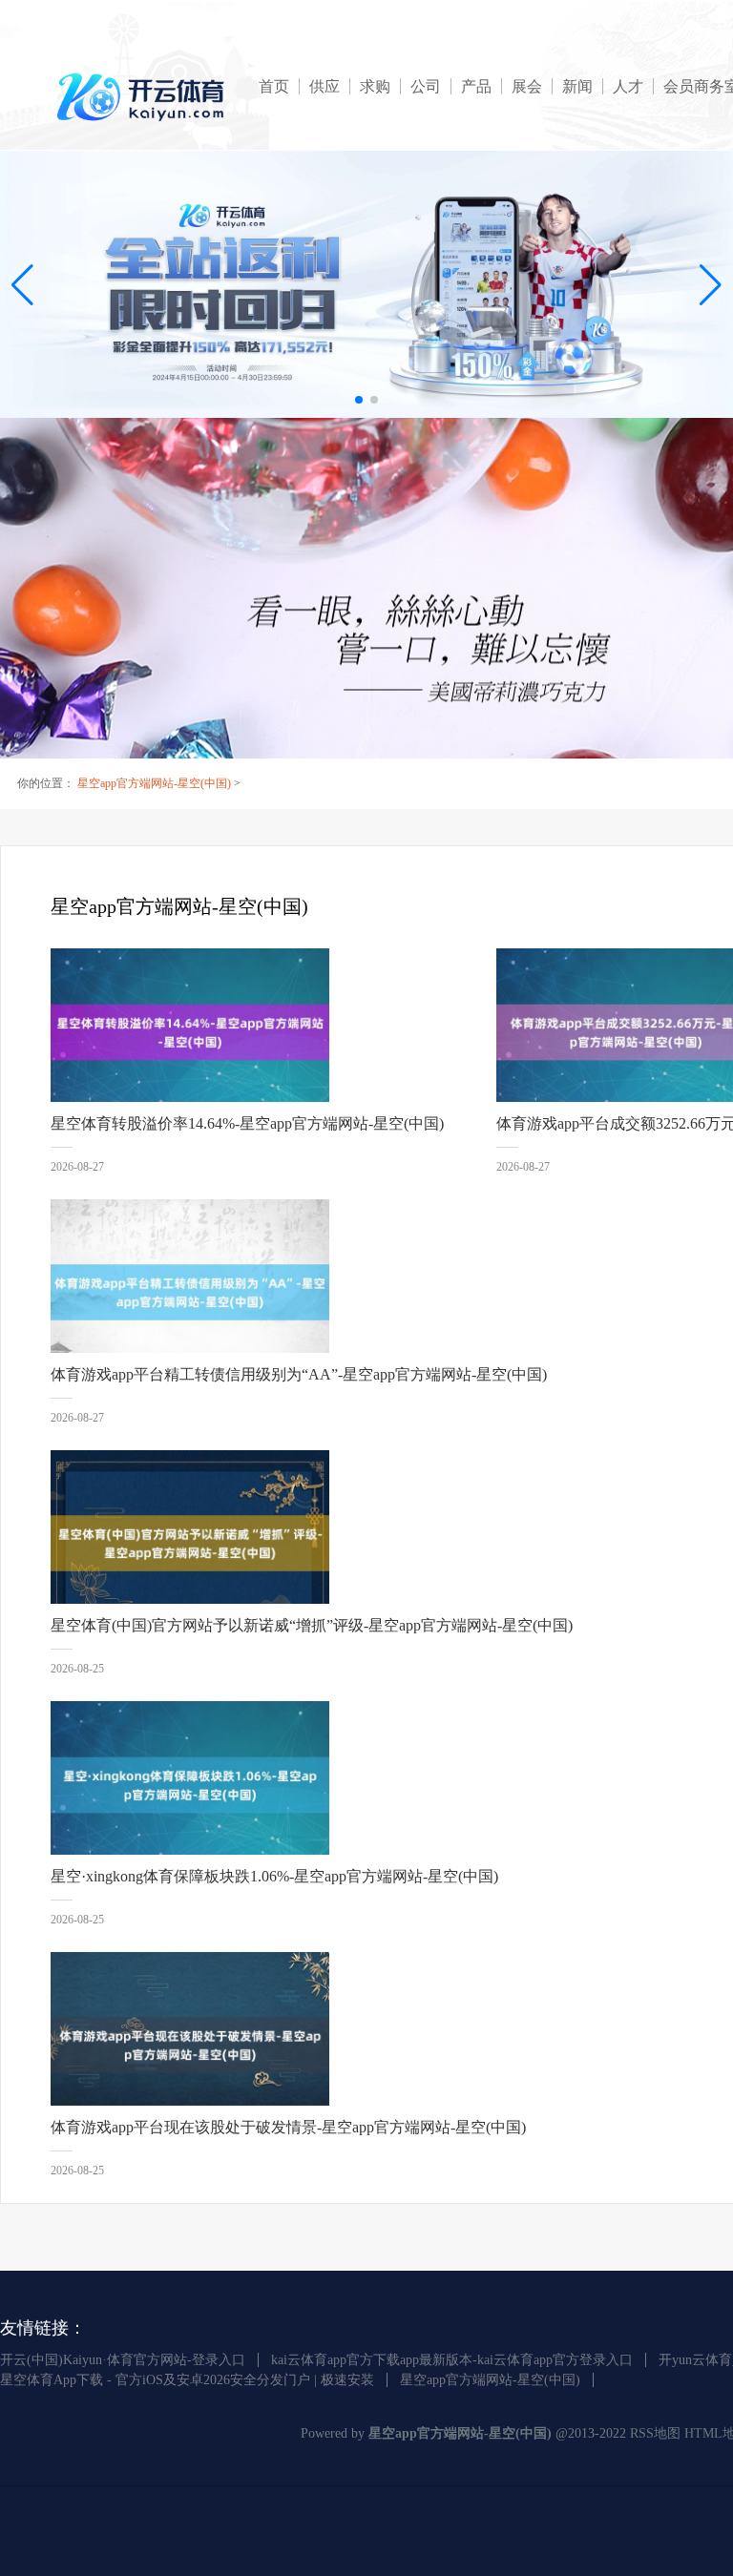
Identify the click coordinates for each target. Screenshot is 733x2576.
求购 (375, 86)
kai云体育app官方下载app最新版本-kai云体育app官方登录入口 (452, 2360)
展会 (527, 86)
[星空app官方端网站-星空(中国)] (144, 97)
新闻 (577, 86)
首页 (274, 86)
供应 (325, 86)
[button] (711, 284)
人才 (628, 86)
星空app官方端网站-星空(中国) (154, 783)
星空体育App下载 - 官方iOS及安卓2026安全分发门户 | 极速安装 (187, 2380)
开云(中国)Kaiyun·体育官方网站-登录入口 (123, 2360)
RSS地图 (655, 2433)
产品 (476, 86)
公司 (426, 86)
